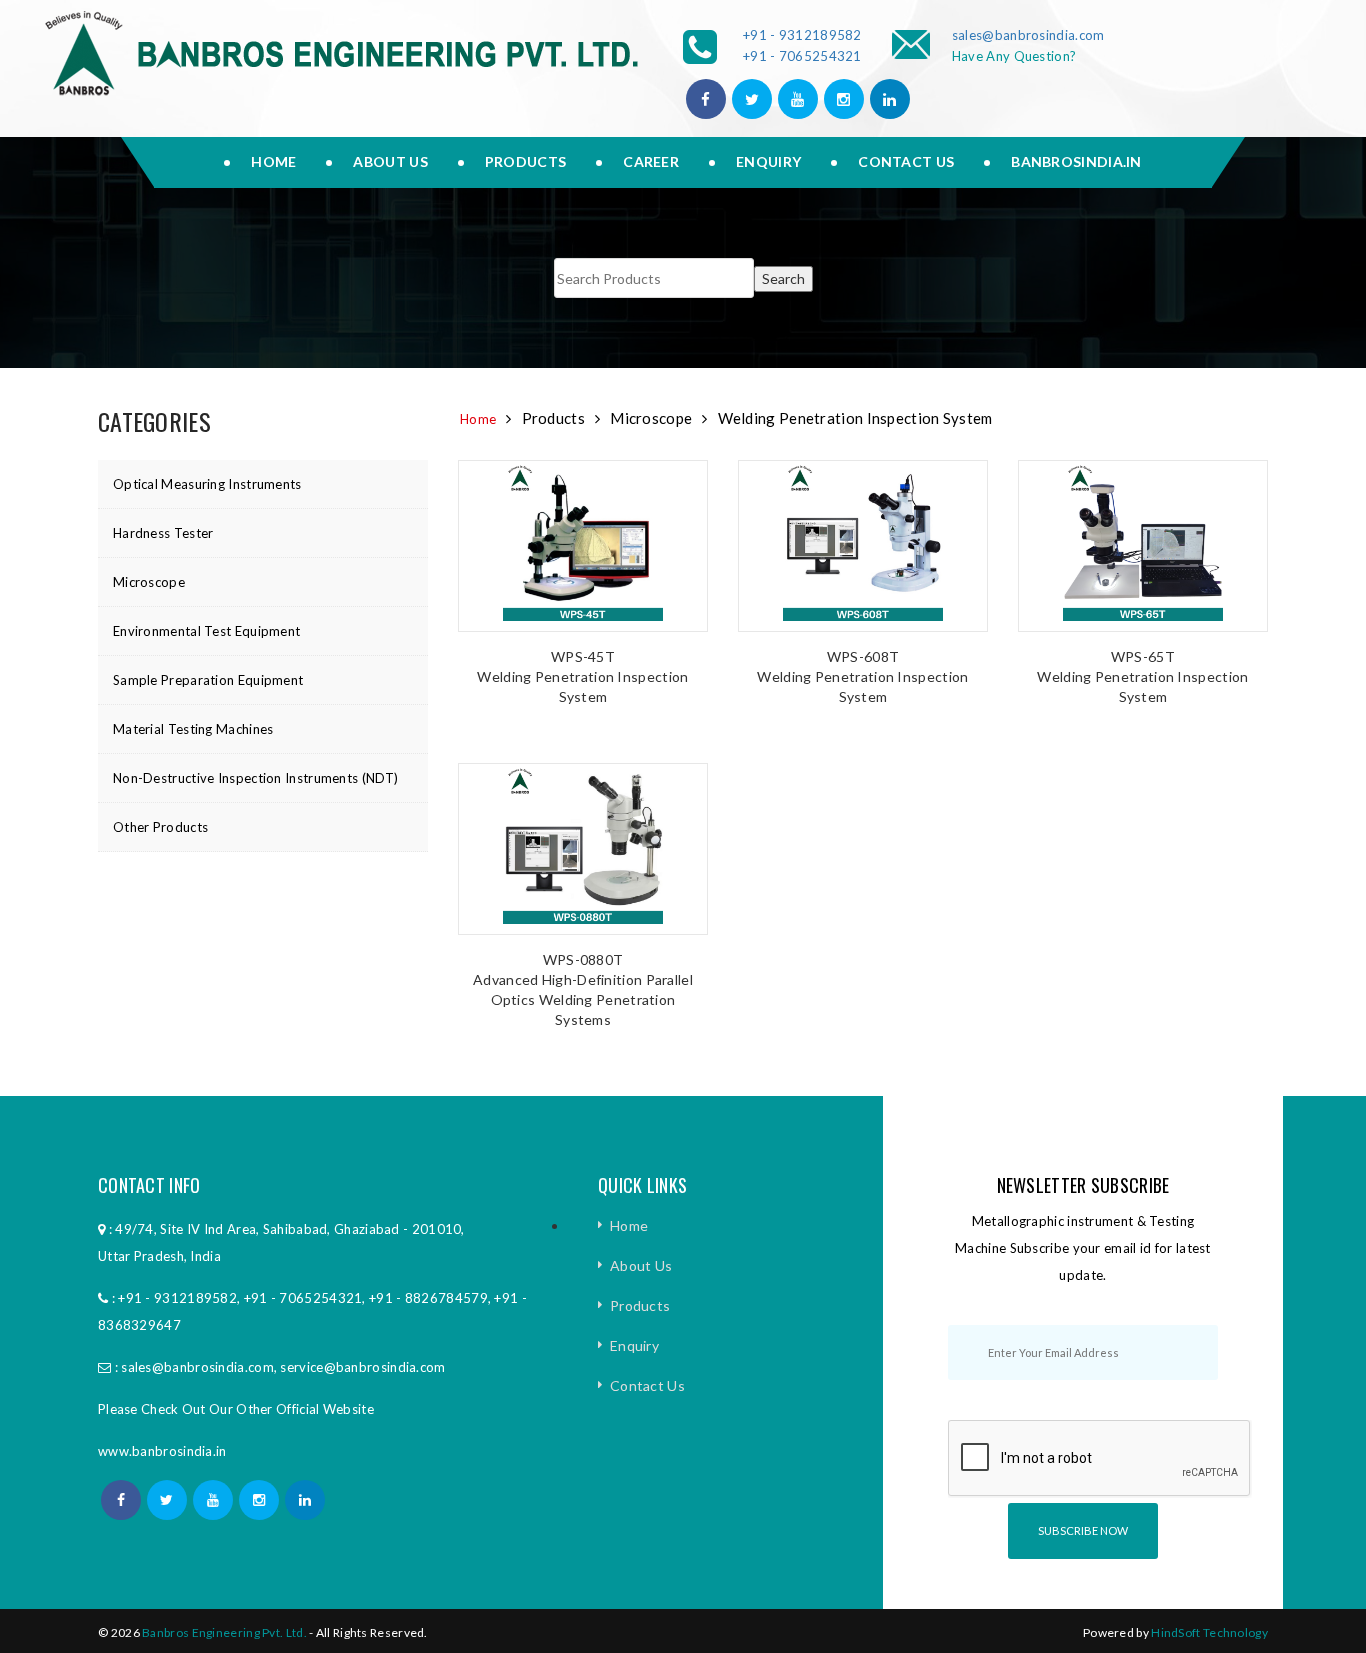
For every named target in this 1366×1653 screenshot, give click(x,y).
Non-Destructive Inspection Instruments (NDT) (255, 778)
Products (525, 161)
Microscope (149, 582)
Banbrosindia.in (1076, 161)
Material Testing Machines (193, 729)
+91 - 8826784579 (428, 1298)
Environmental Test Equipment (206, 631)
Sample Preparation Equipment (208, 680)
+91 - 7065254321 (802, 56)
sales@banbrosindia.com (1028, 35)
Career (651, 161)
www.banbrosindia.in (162, 1451)
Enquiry (768, 161)
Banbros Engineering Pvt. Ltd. (224, 1632)
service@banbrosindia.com (362, 1367)
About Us (641, 1265)
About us (390, 161)
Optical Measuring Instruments (207, 484)
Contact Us (906, 161)
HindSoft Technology (1209, 1632)
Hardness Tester (163, 533)
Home (273, 161)
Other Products (160, 827)
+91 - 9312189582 (802, 35)
